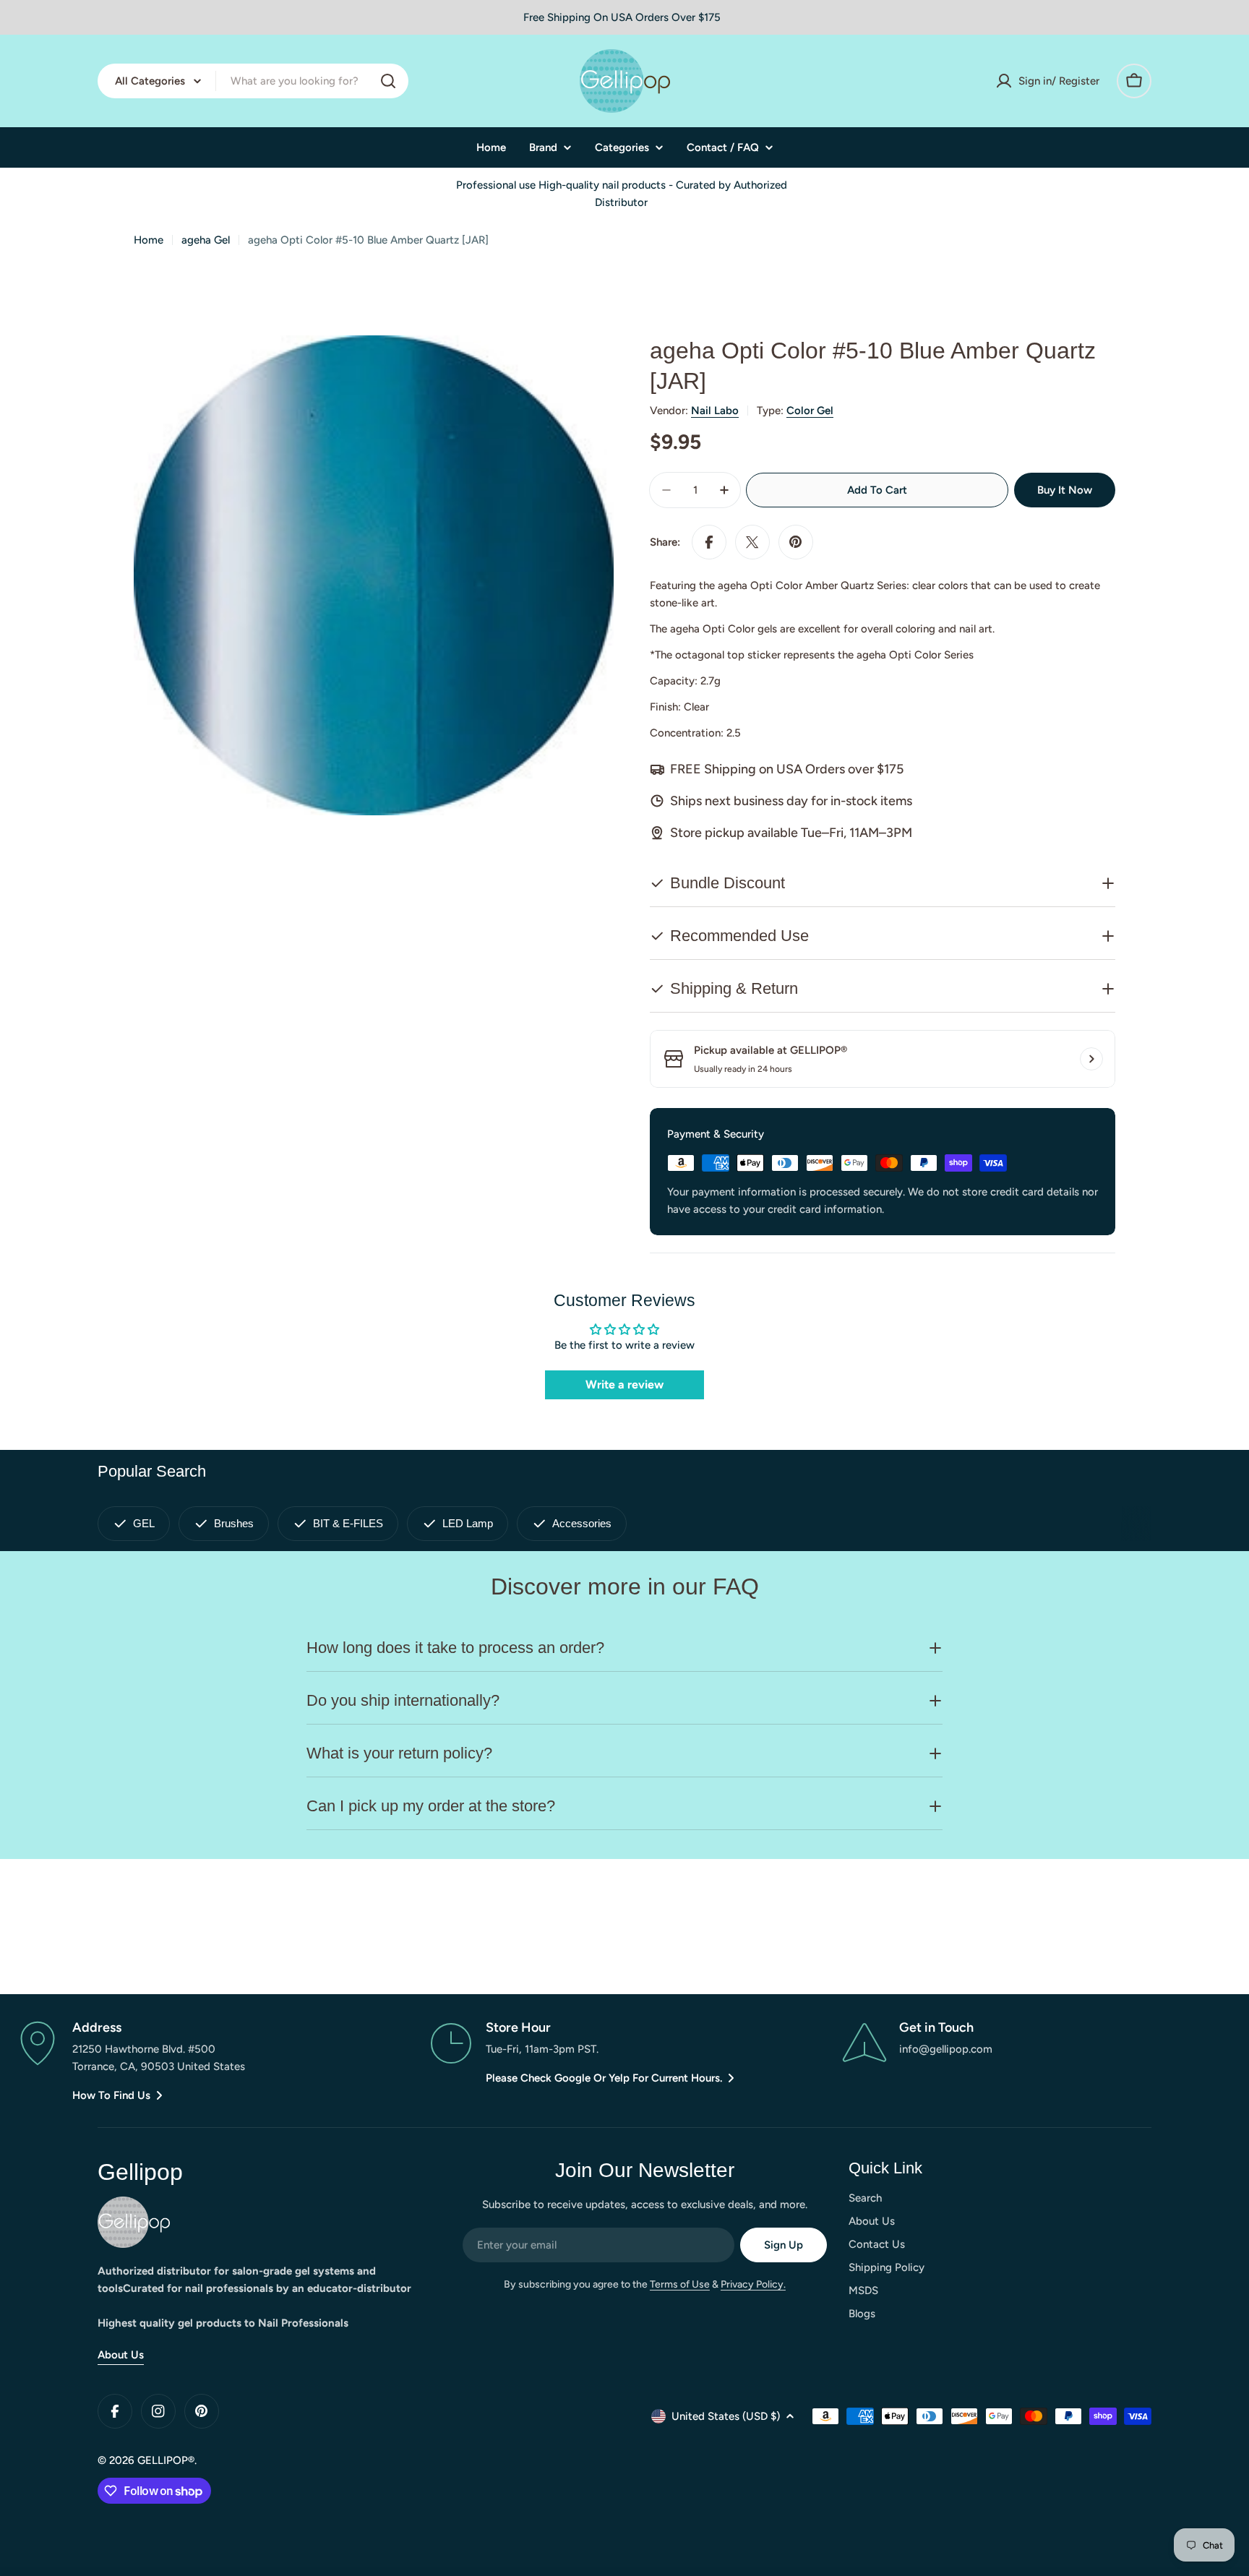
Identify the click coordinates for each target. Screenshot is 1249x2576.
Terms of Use (680, 2284)
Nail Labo (715, 411)
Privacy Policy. (753, 2284)
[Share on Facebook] (709, 542)
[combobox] (253, 81)
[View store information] (1091, 1059)
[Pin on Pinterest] (796, 542)
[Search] (388, 81)
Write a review (624, 1384)
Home (149, 240)
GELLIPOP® (166, 2460)
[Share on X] (752, 542)
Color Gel (810, 411)
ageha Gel (206, 240)
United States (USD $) (726, 2416)
